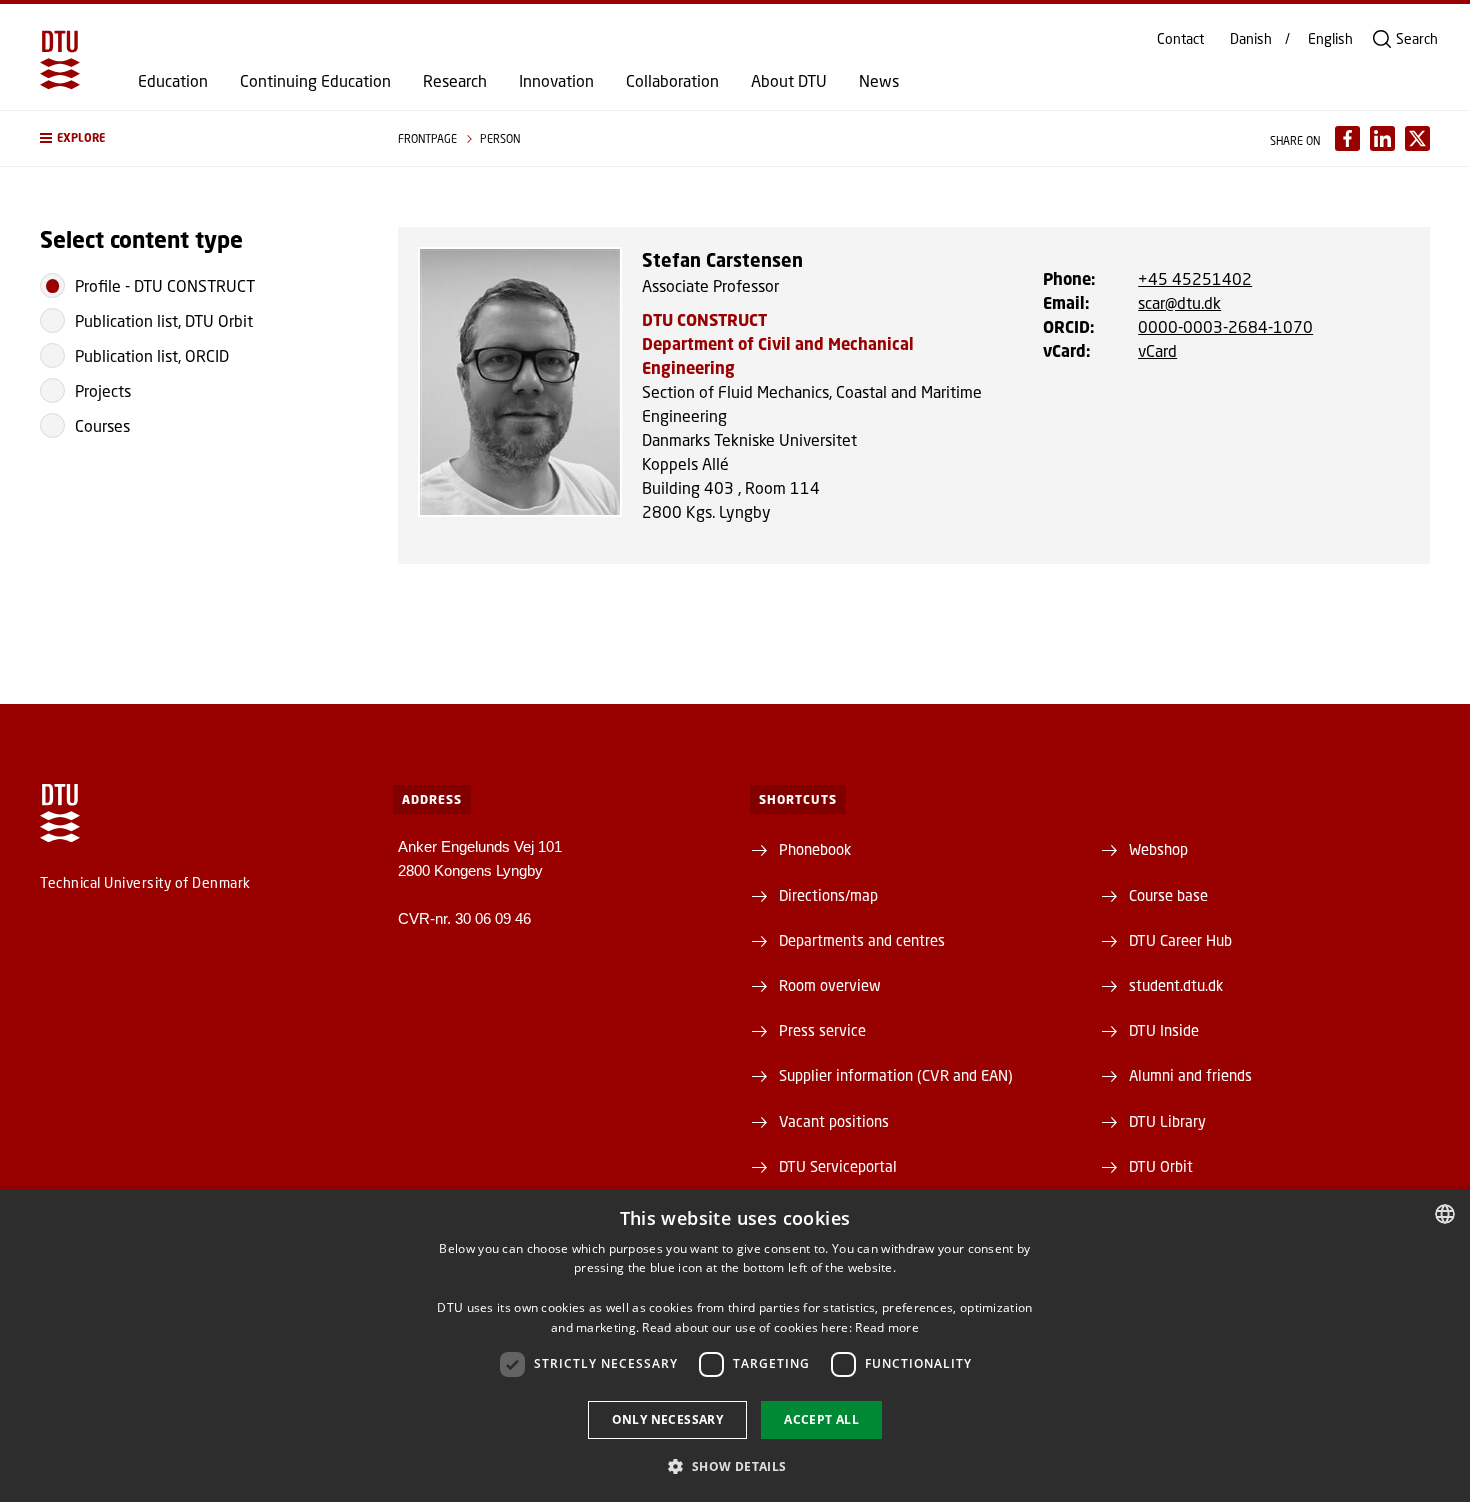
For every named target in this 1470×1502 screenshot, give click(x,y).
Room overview (830, 985)
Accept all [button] (821, 1419)
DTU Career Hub (1180, 940)
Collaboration (672, 81)
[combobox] (1445, 1214)
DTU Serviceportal (838, 1166)
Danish (1251, 39)
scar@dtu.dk (1179, 302)
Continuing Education (315, 81)
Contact (1180, 39)
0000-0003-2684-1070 (1225, 326)
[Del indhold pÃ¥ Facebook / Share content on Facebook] (1347, 138)
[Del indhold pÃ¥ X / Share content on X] (1417, 138)
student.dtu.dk (1176, 985)
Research (455, 81)
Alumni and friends (1190, 1075)
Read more (887, 1327)
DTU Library (1167, 1121)
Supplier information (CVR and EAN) (896, 1075)
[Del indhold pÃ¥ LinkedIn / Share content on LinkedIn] (1382, 138)
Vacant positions (834, 1121)
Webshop (1158, 849)
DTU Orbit (1161, 1166)
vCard (1157, 350)
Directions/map (828, 895)
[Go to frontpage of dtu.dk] (60, 60)
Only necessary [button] (668, 1419)
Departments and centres (862, 940)
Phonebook (815, 849)
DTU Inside (1164, 1030)
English (1330, 39)
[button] (199, 138)
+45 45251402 (1195, 278)
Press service (822, 1030)
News (879, 81)
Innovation (556, 81)
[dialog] (735, 1345)
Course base (1168, 895)
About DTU (789, 81)
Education (173, 81)
